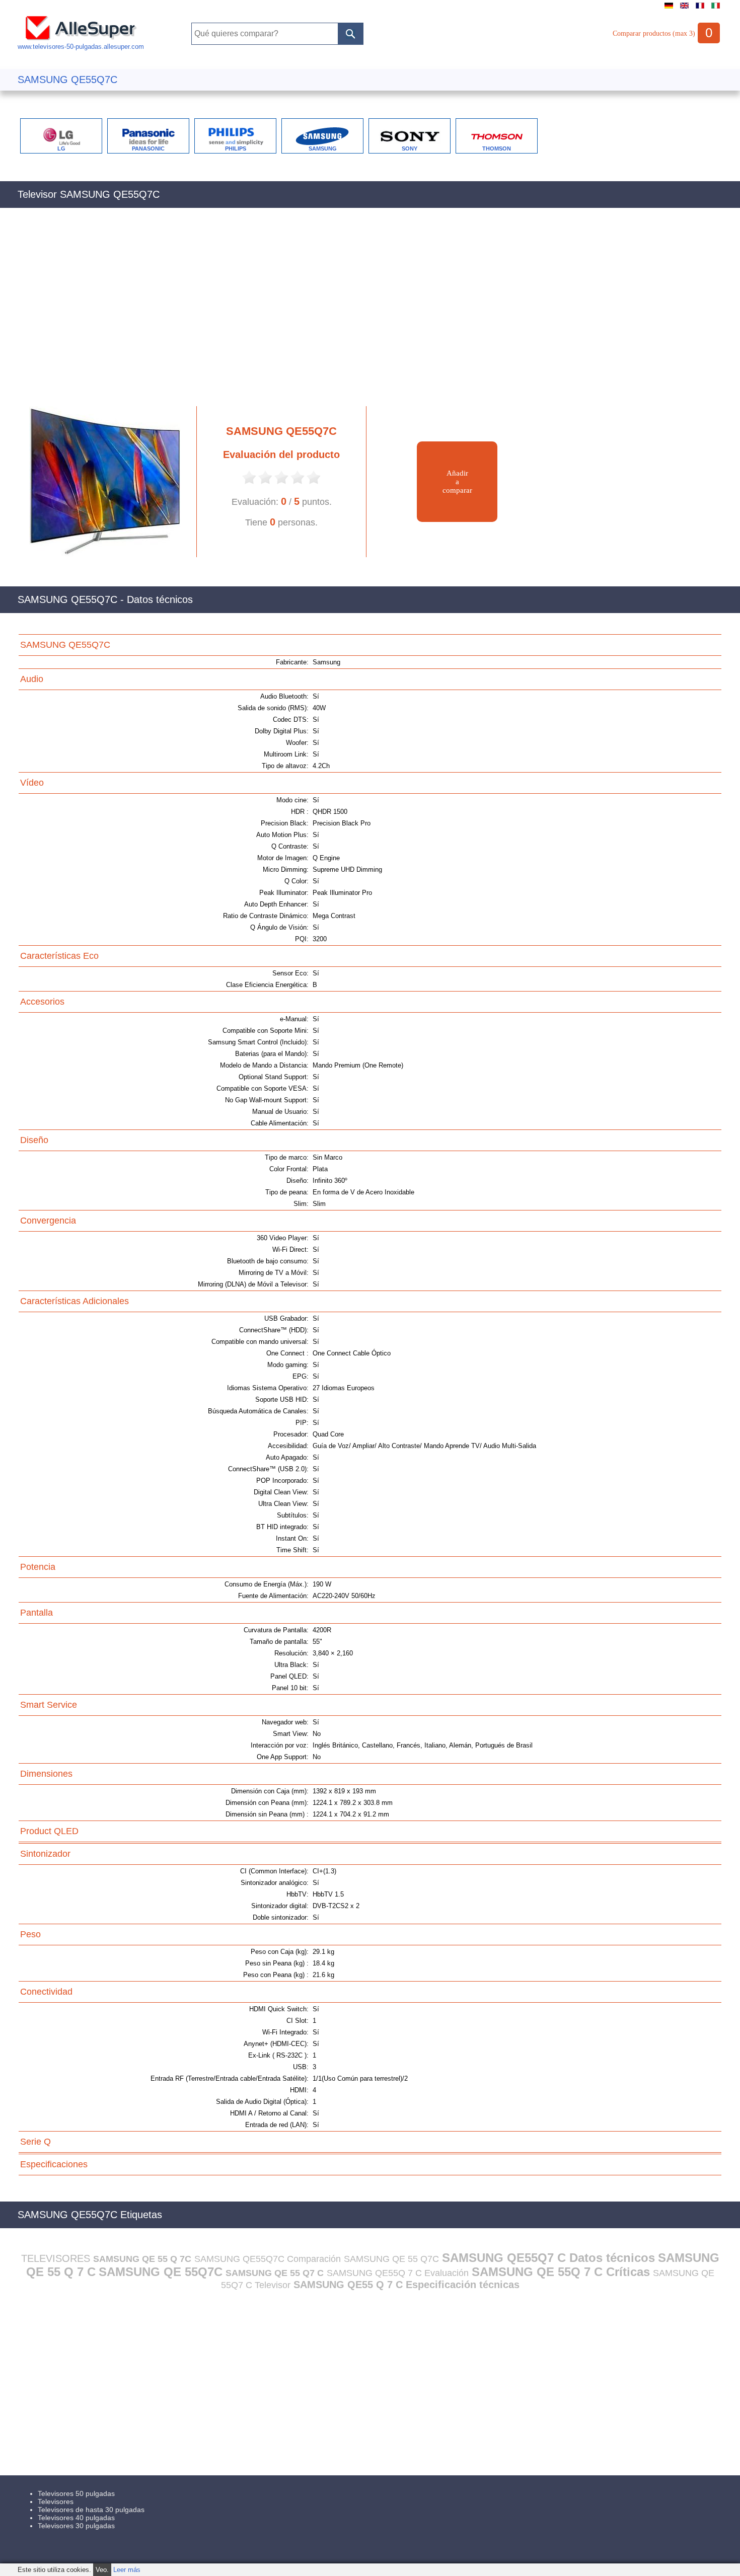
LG (61, 148)
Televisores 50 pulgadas (76, 2493)
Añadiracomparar (457, 482)
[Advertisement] (320, 313)
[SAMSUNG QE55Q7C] (100, 555)
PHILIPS (236, 148)
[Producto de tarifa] (249, 483)
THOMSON (497, 148)
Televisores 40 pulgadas (76, 2518)
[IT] (716, 9)
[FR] (700, 9)
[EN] (684, 9)
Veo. (102, 2570)
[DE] (669, 9)
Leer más (127, 2570)
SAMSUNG (323, 148)
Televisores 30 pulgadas (76, 2526)
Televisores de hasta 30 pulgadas (91, 2510)
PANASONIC (148, 148)
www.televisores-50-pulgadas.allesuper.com (81, 47)
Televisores (56, 2502)
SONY (410, 148)
